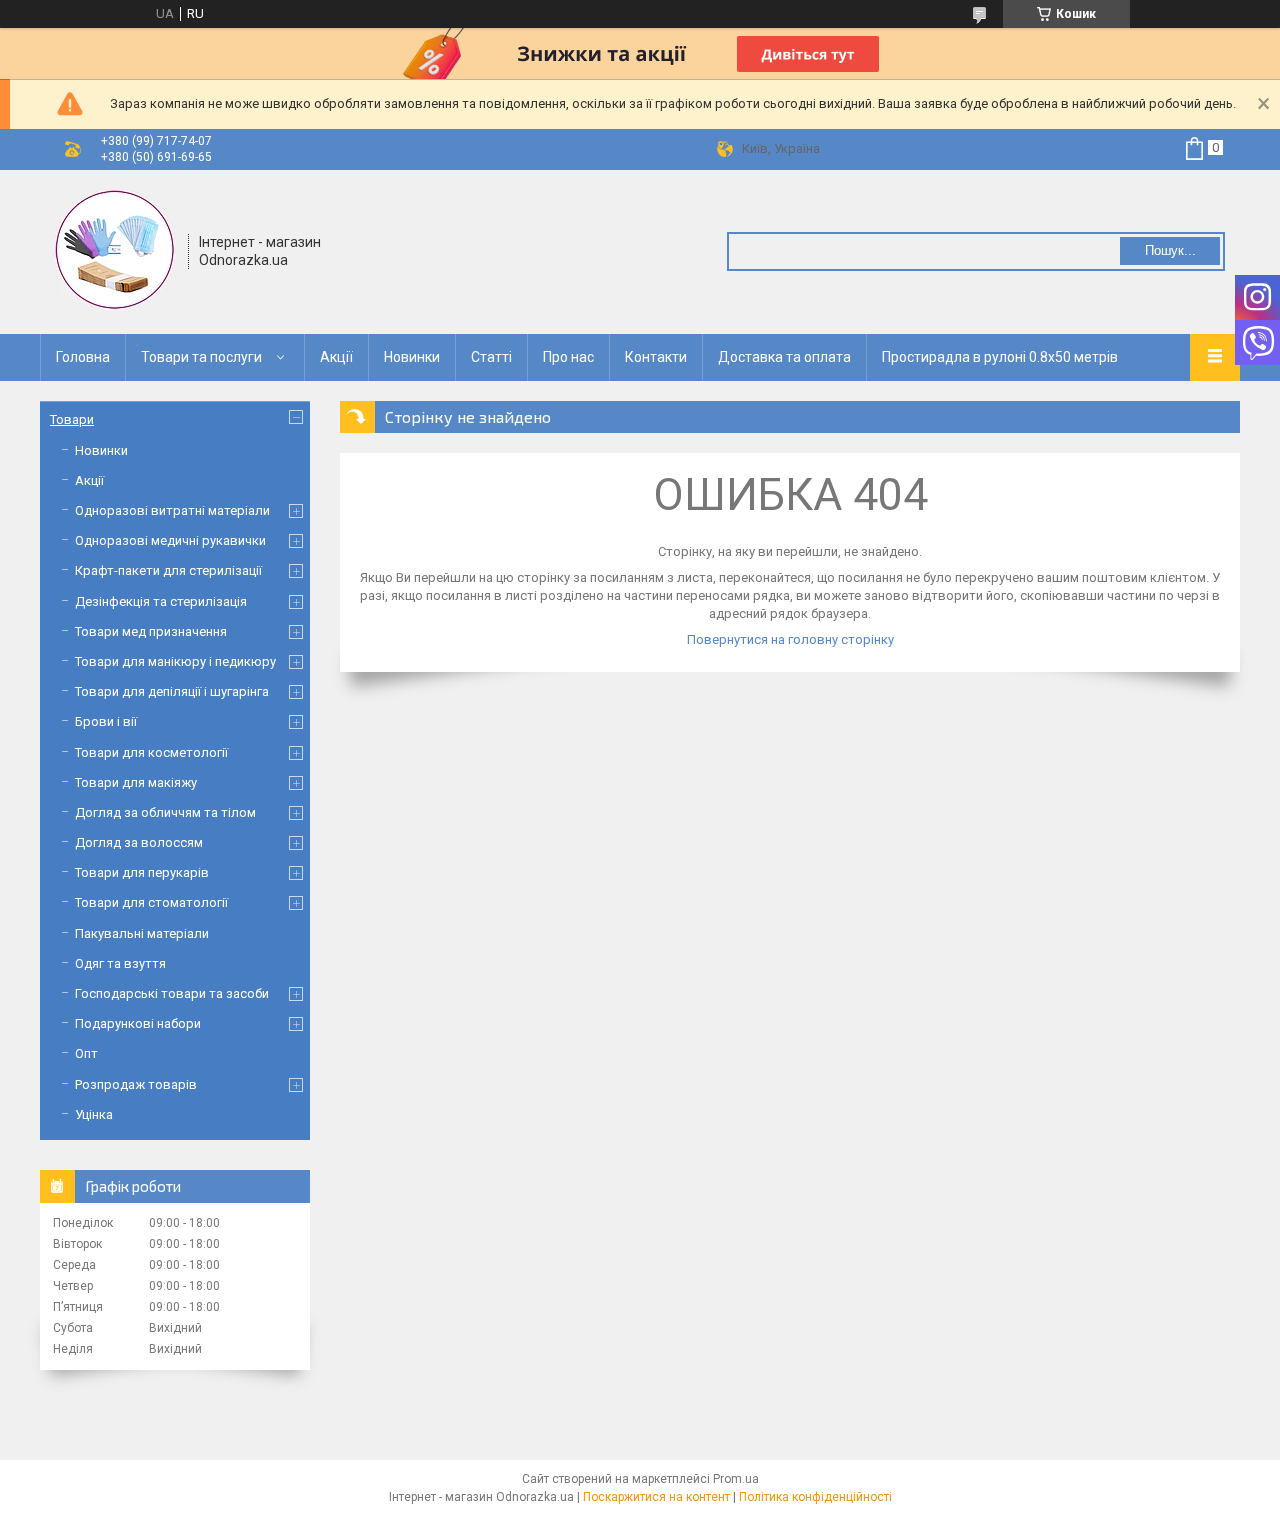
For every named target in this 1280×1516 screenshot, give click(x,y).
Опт (86, 1053)
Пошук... (1170, 250)
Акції (336, 357)
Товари (72, 419)
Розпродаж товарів (136, 1084)
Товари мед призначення (151, 631)
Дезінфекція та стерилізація (161, 601)
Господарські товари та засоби (172, 993)
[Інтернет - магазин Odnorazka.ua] (115, 250)
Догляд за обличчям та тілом (165, 812)
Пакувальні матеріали (142, 933)
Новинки (412, 357)
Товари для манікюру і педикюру (175, 661)
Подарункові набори (138, 1023)
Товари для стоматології (151, 902)
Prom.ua (736, 1479)
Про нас (568, 357)
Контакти (656, 357)
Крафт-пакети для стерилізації (168, 570)
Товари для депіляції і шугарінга (172, 691)
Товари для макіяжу (136, 782)
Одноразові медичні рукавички (170, 540)
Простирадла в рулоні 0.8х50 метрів (1000, 357)
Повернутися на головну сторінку (790, 639)
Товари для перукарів (142, 872)
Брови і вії (106, 721)
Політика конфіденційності (815, 1497)
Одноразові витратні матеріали (172, 510)
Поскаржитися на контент (656, 1497)
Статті (491, 357)
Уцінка (94, 1114)
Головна (83, 357)
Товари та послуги (201, 357)
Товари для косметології (151, 752)
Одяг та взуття (120, 963)
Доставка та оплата (784, 357)
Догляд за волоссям (139, 842)
